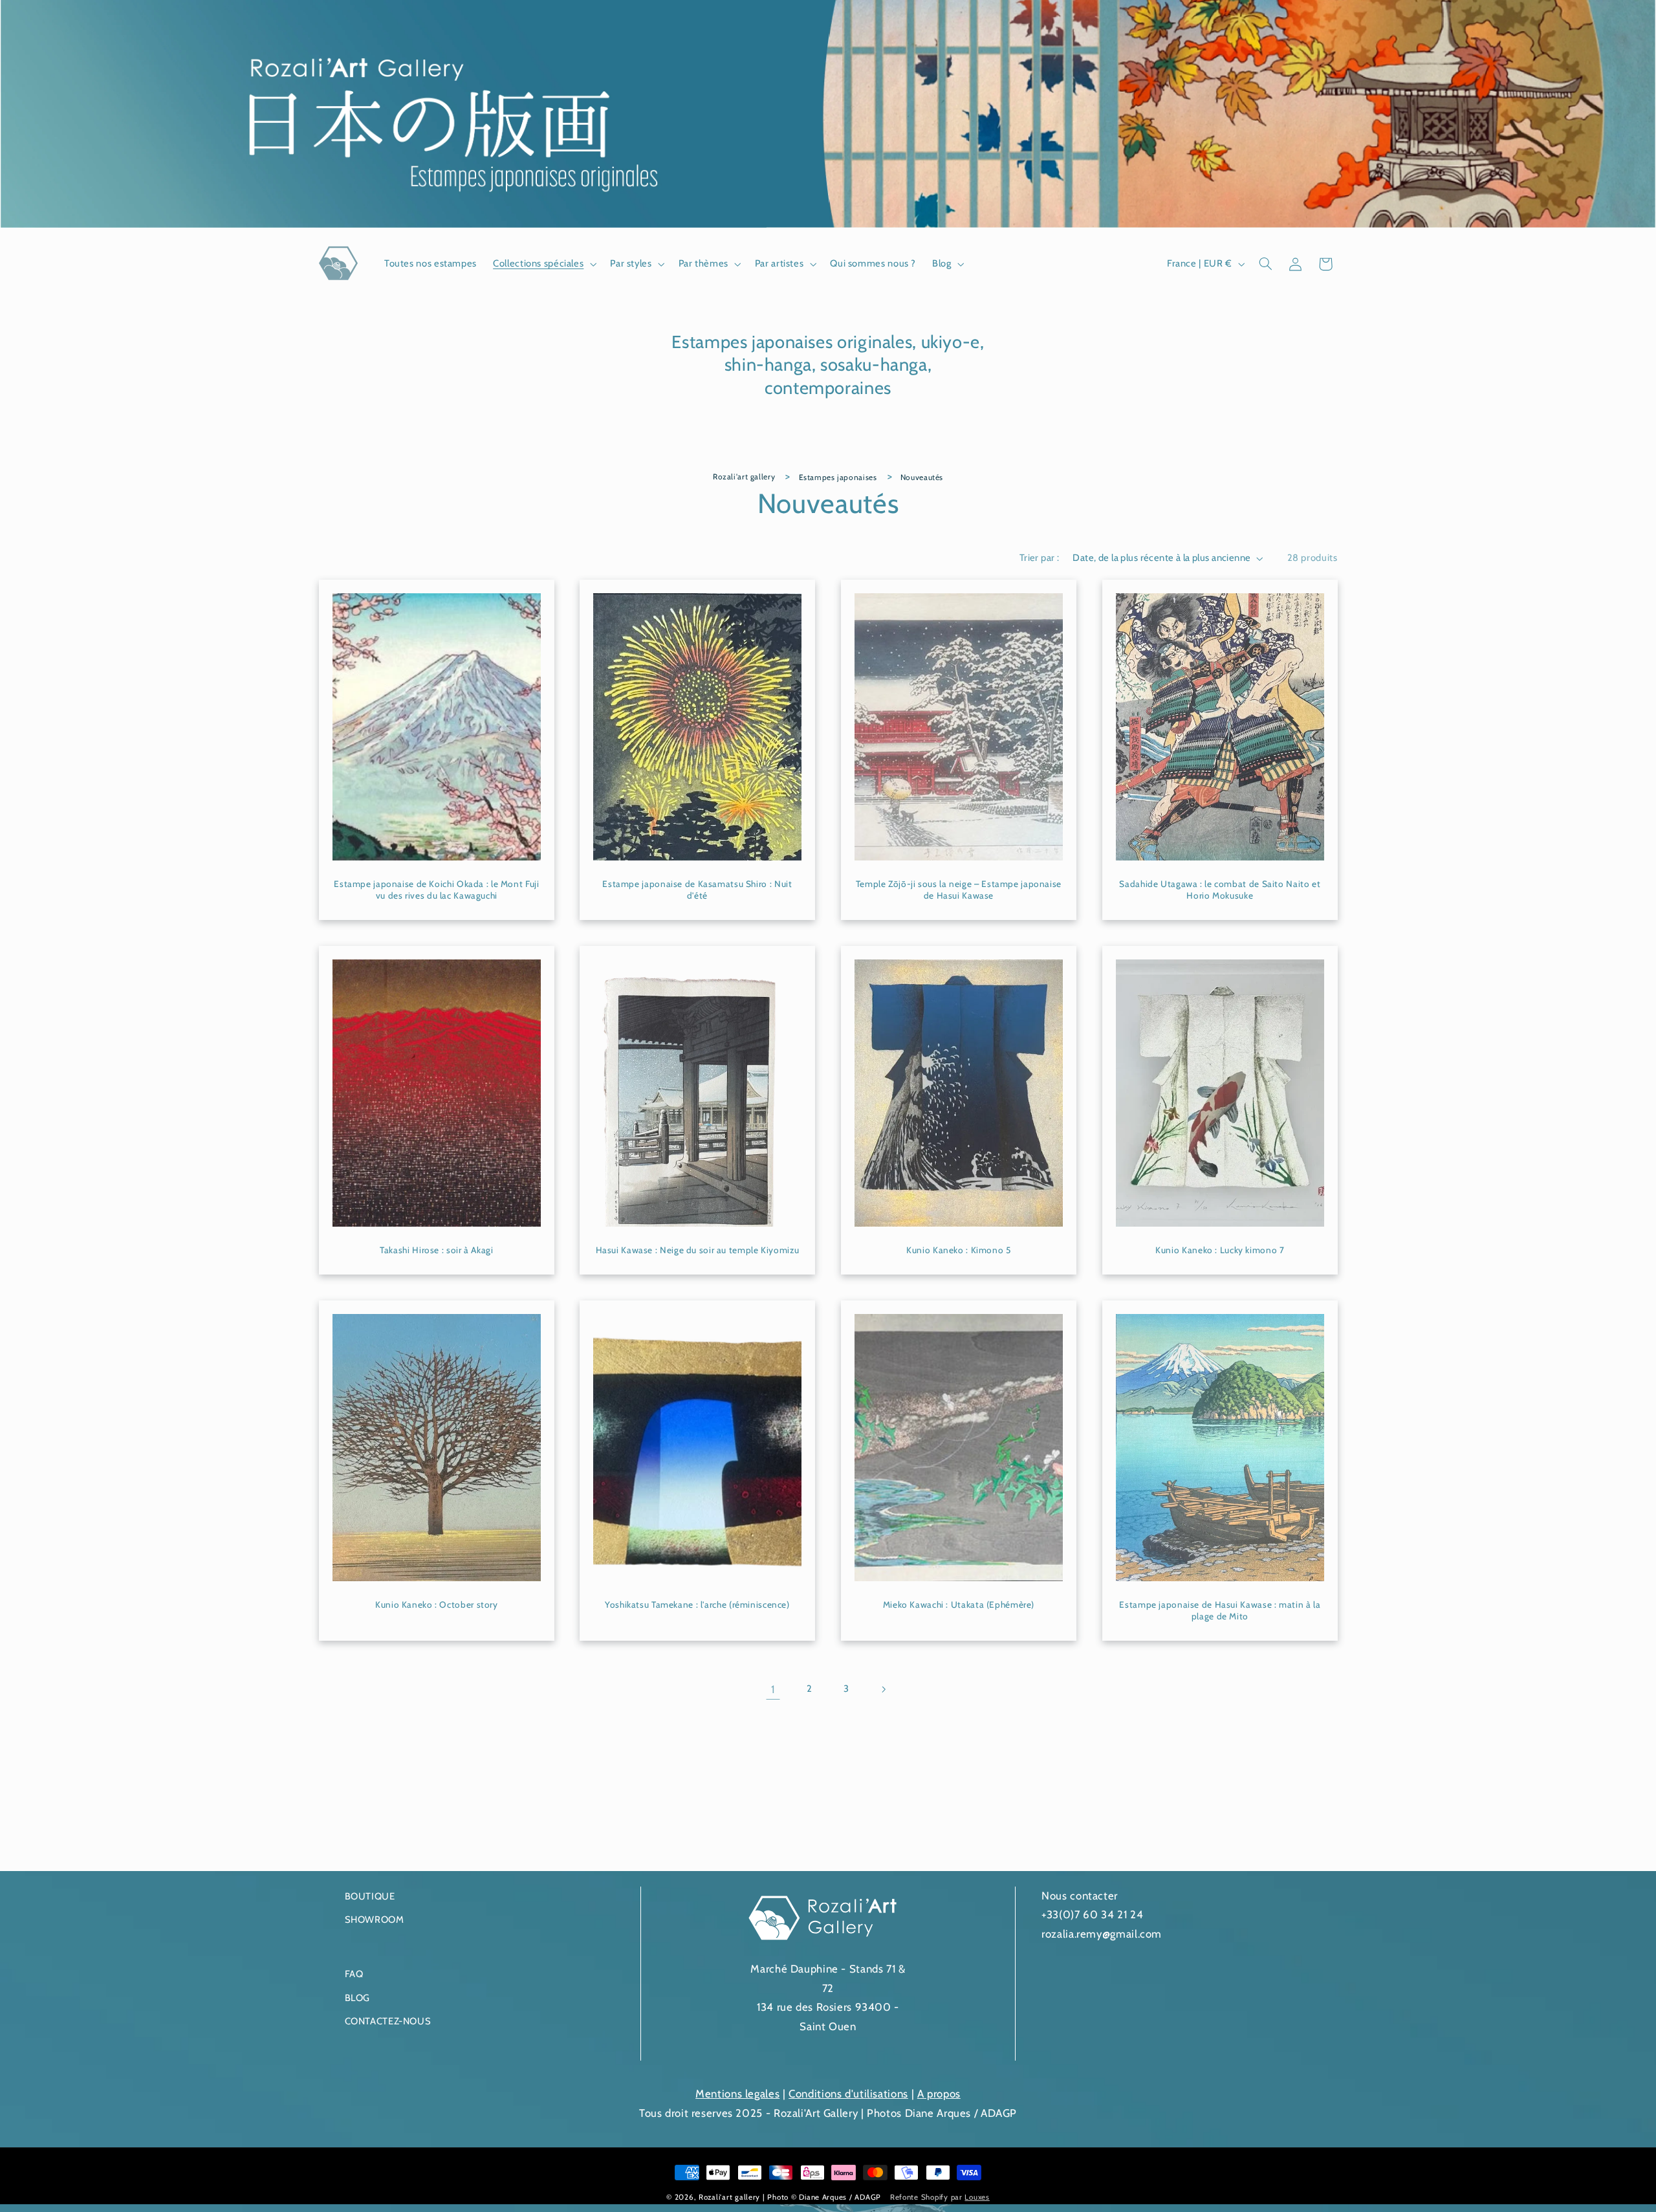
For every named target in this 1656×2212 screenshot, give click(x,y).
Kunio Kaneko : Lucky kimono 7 (1220, 1250)
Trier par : (1040, 558)
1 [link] (773, 1689)
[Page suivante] (883, 1689)
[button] (544, 264)
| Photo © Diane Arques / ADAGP (823, 2197)
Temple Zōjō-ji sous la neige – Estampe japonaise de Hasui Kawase (959, 890)
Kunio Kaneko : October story (437, 1604)
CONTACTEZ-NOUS (388, 2021)
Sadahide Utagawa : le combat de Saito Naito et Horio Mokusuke (1220, 890)
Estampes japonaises (838, 477)
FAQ (354, 1974)
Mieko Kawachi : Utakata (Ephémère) (959, 1604)
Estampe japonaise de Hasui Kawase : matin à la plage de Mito (1220, 1610)
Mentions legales (737, 2094)
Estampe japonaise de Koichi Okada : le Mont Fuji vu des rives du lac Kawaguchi (436, 890)
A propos (939, 2094)
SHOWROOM (375, 1920)
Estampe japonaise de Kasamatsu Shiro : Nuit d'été (698, 890)
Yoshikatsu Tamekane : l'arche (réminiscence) (697, 1604)
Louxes (977, 2197)
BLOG (358, 1998)
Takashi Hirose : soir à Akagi (436, 1250)
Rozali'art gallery (744, 476)
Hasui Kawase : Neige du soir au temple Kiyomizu (698, 1250)
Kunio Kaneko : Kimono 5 (959, 1250)
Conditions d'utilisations (848, 2094)
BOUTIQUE (370, 1896)
